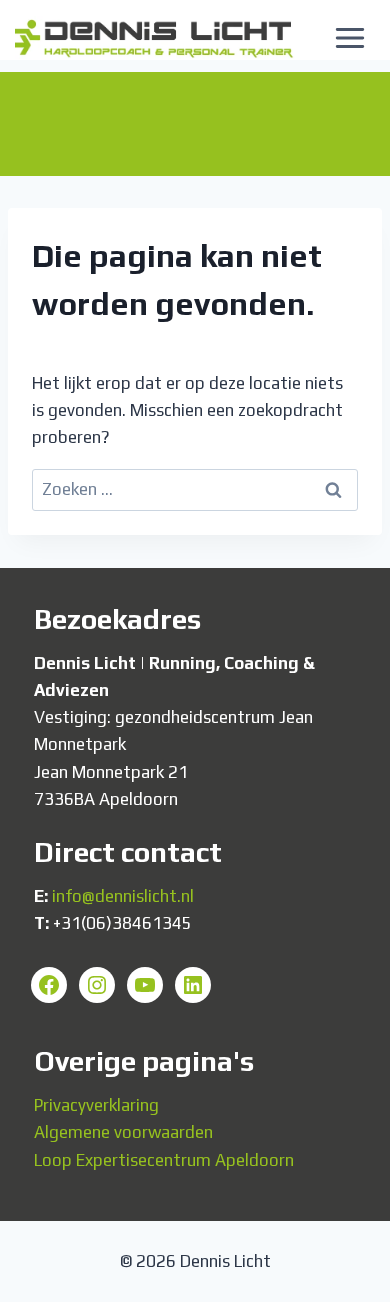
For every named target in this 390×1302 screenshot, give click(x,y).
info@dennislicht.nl (123, 896)
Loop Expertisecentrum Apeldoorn (164, 1160)
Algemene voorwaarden (123, 1132)
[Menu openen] (349, 37)
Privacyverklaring (96, 1105)
